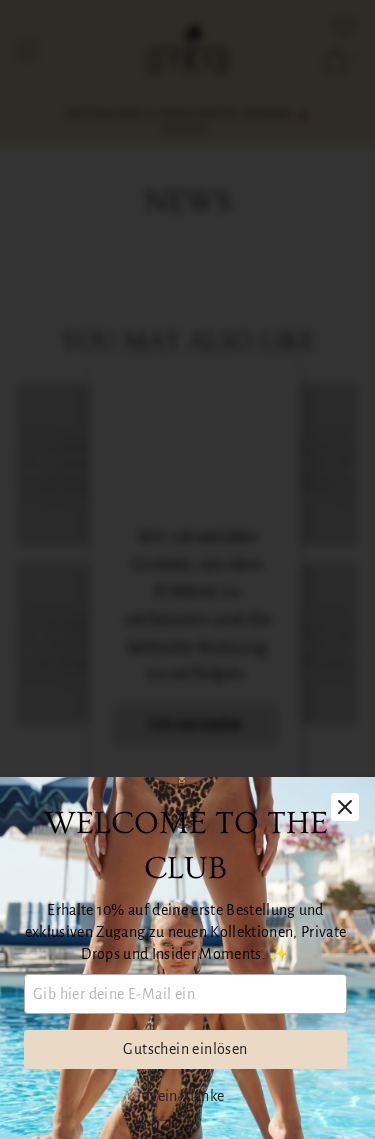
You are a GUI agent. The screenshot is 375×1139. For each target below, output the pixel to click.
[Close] (345, 807)
